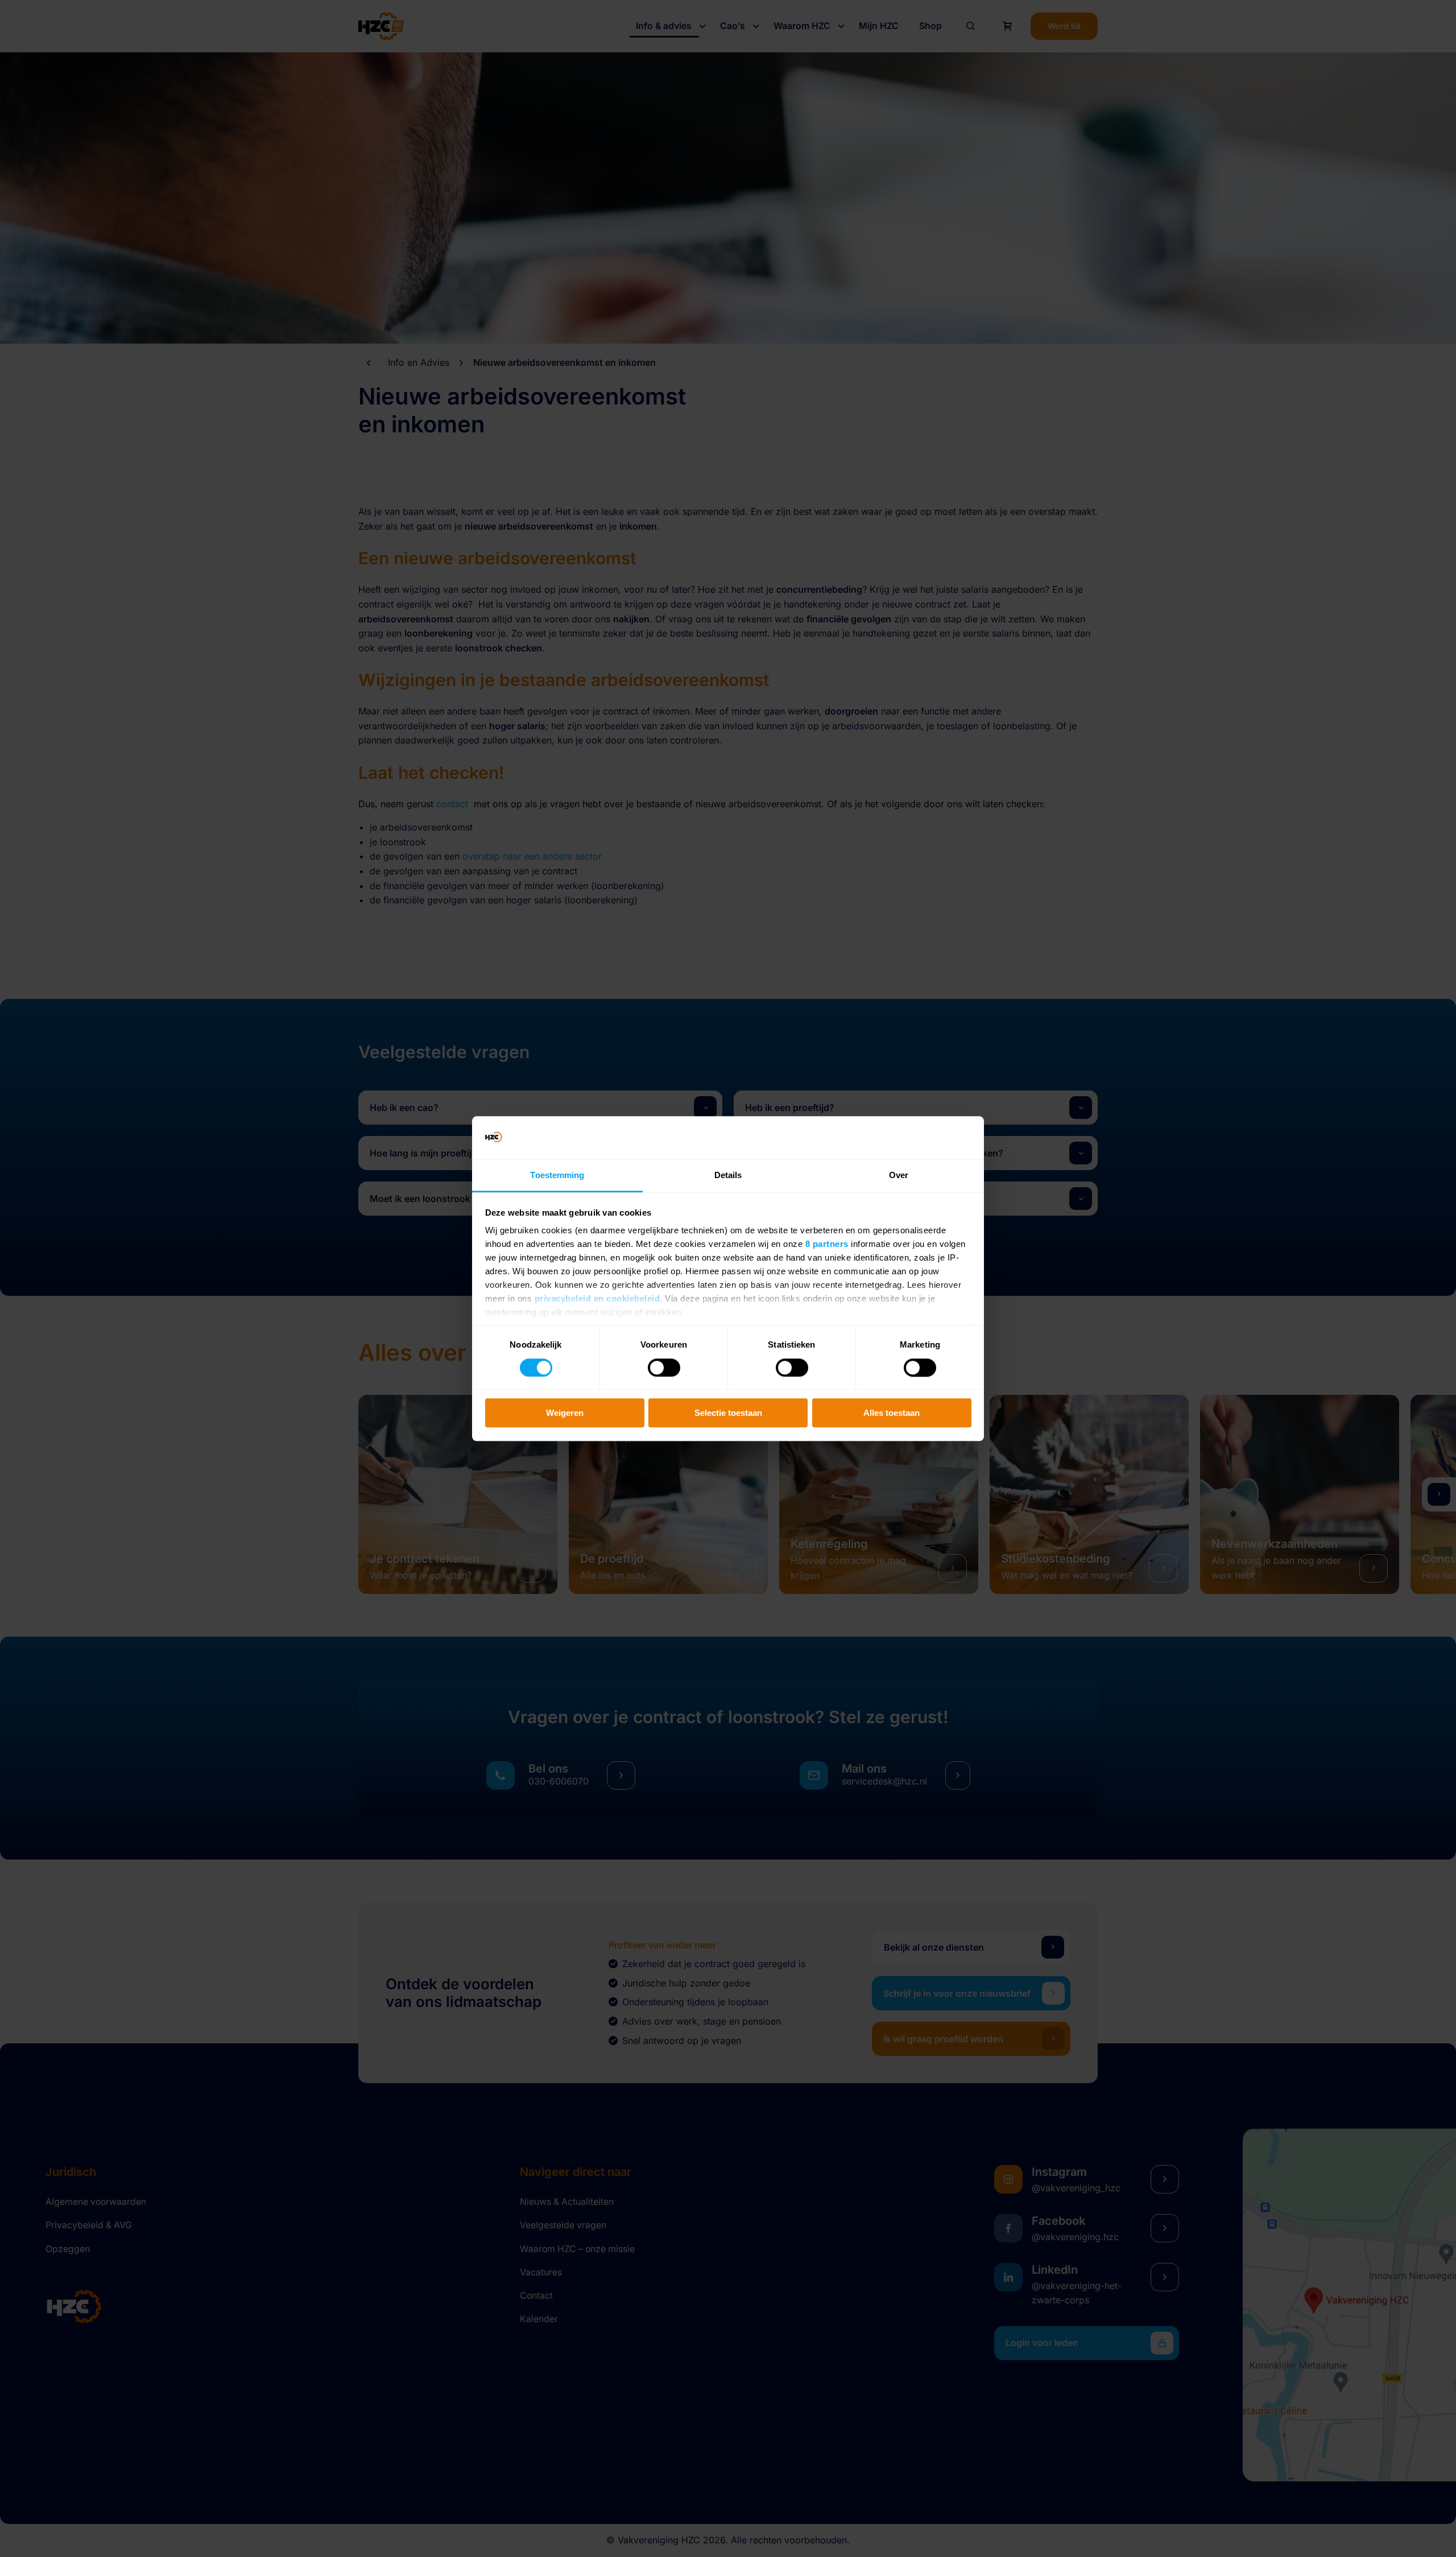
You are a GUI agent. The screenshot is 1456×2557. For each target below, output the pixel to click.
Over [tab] (899, 1176)
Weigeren (565, 1413)
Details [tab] (728, 1176)
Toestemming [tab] (557, 1176)
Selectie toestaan (728, 1413)
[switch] (664, 1368)
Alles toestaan (892, 1413)
